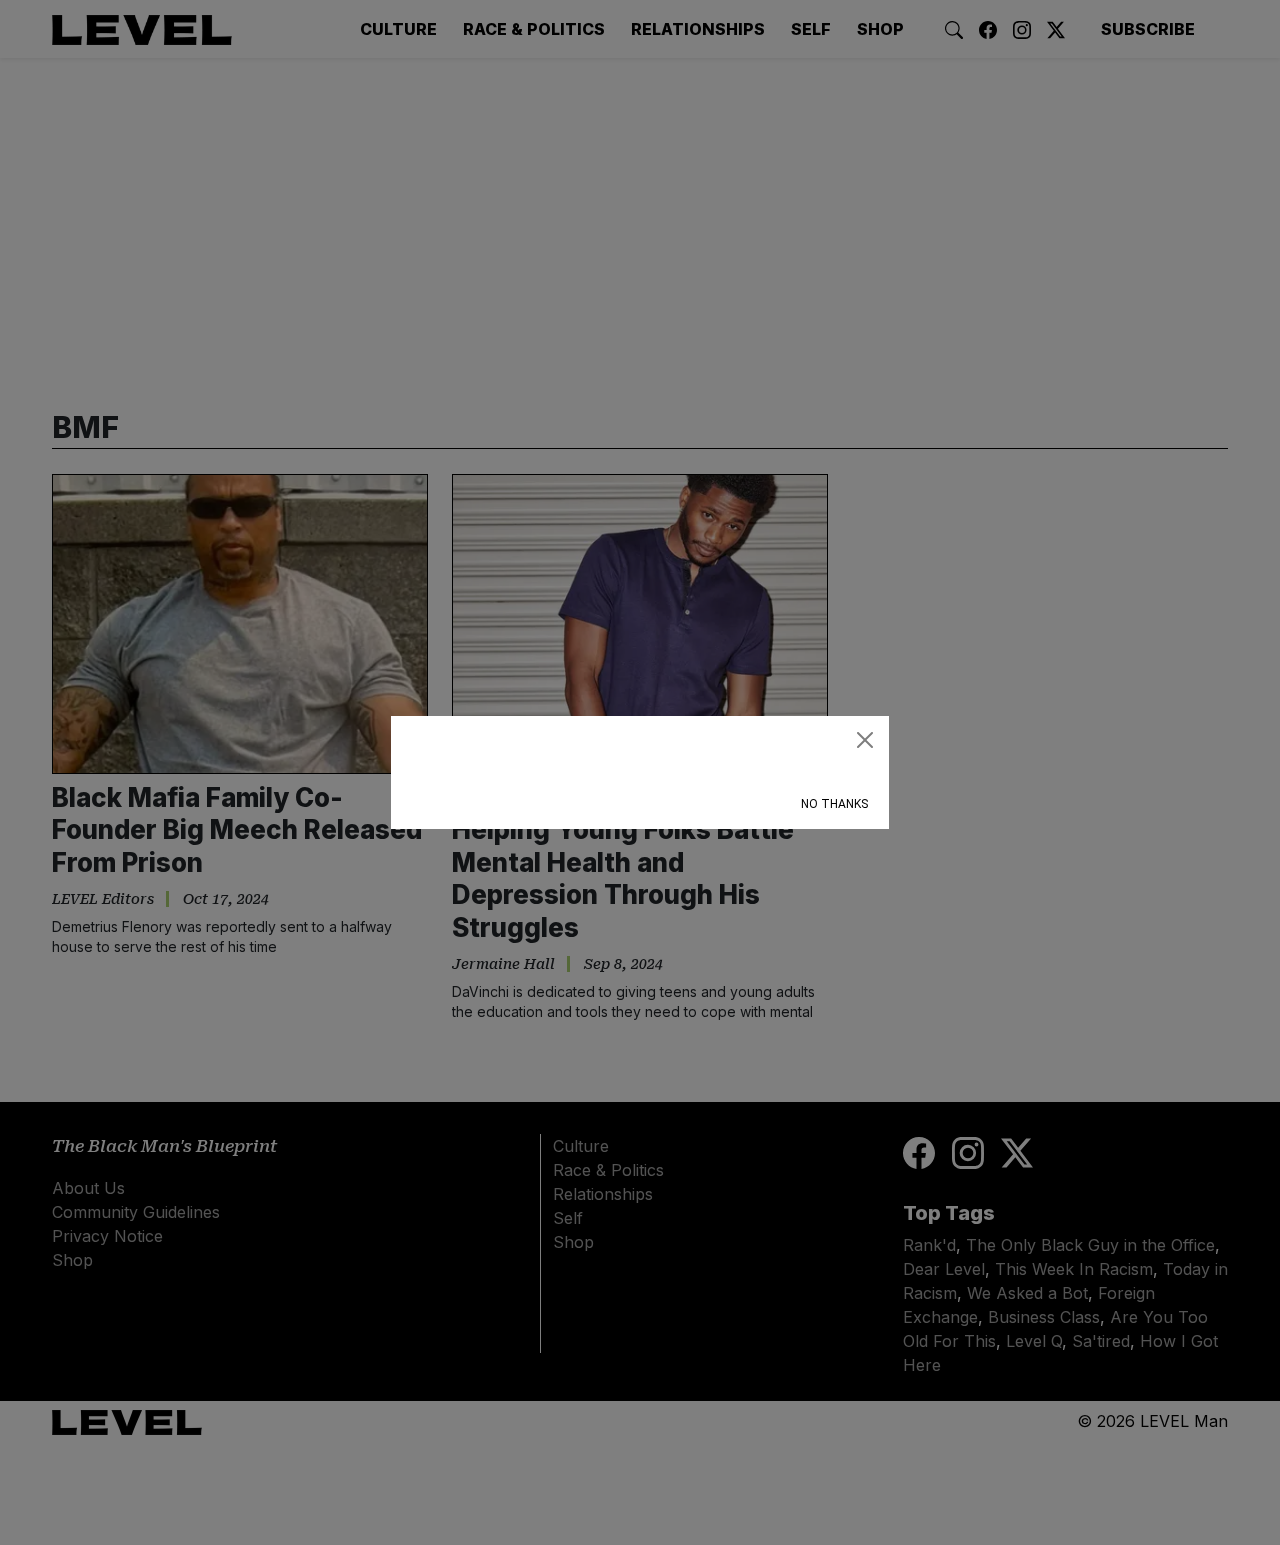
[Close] (865, 740)
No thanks (834, 804)
